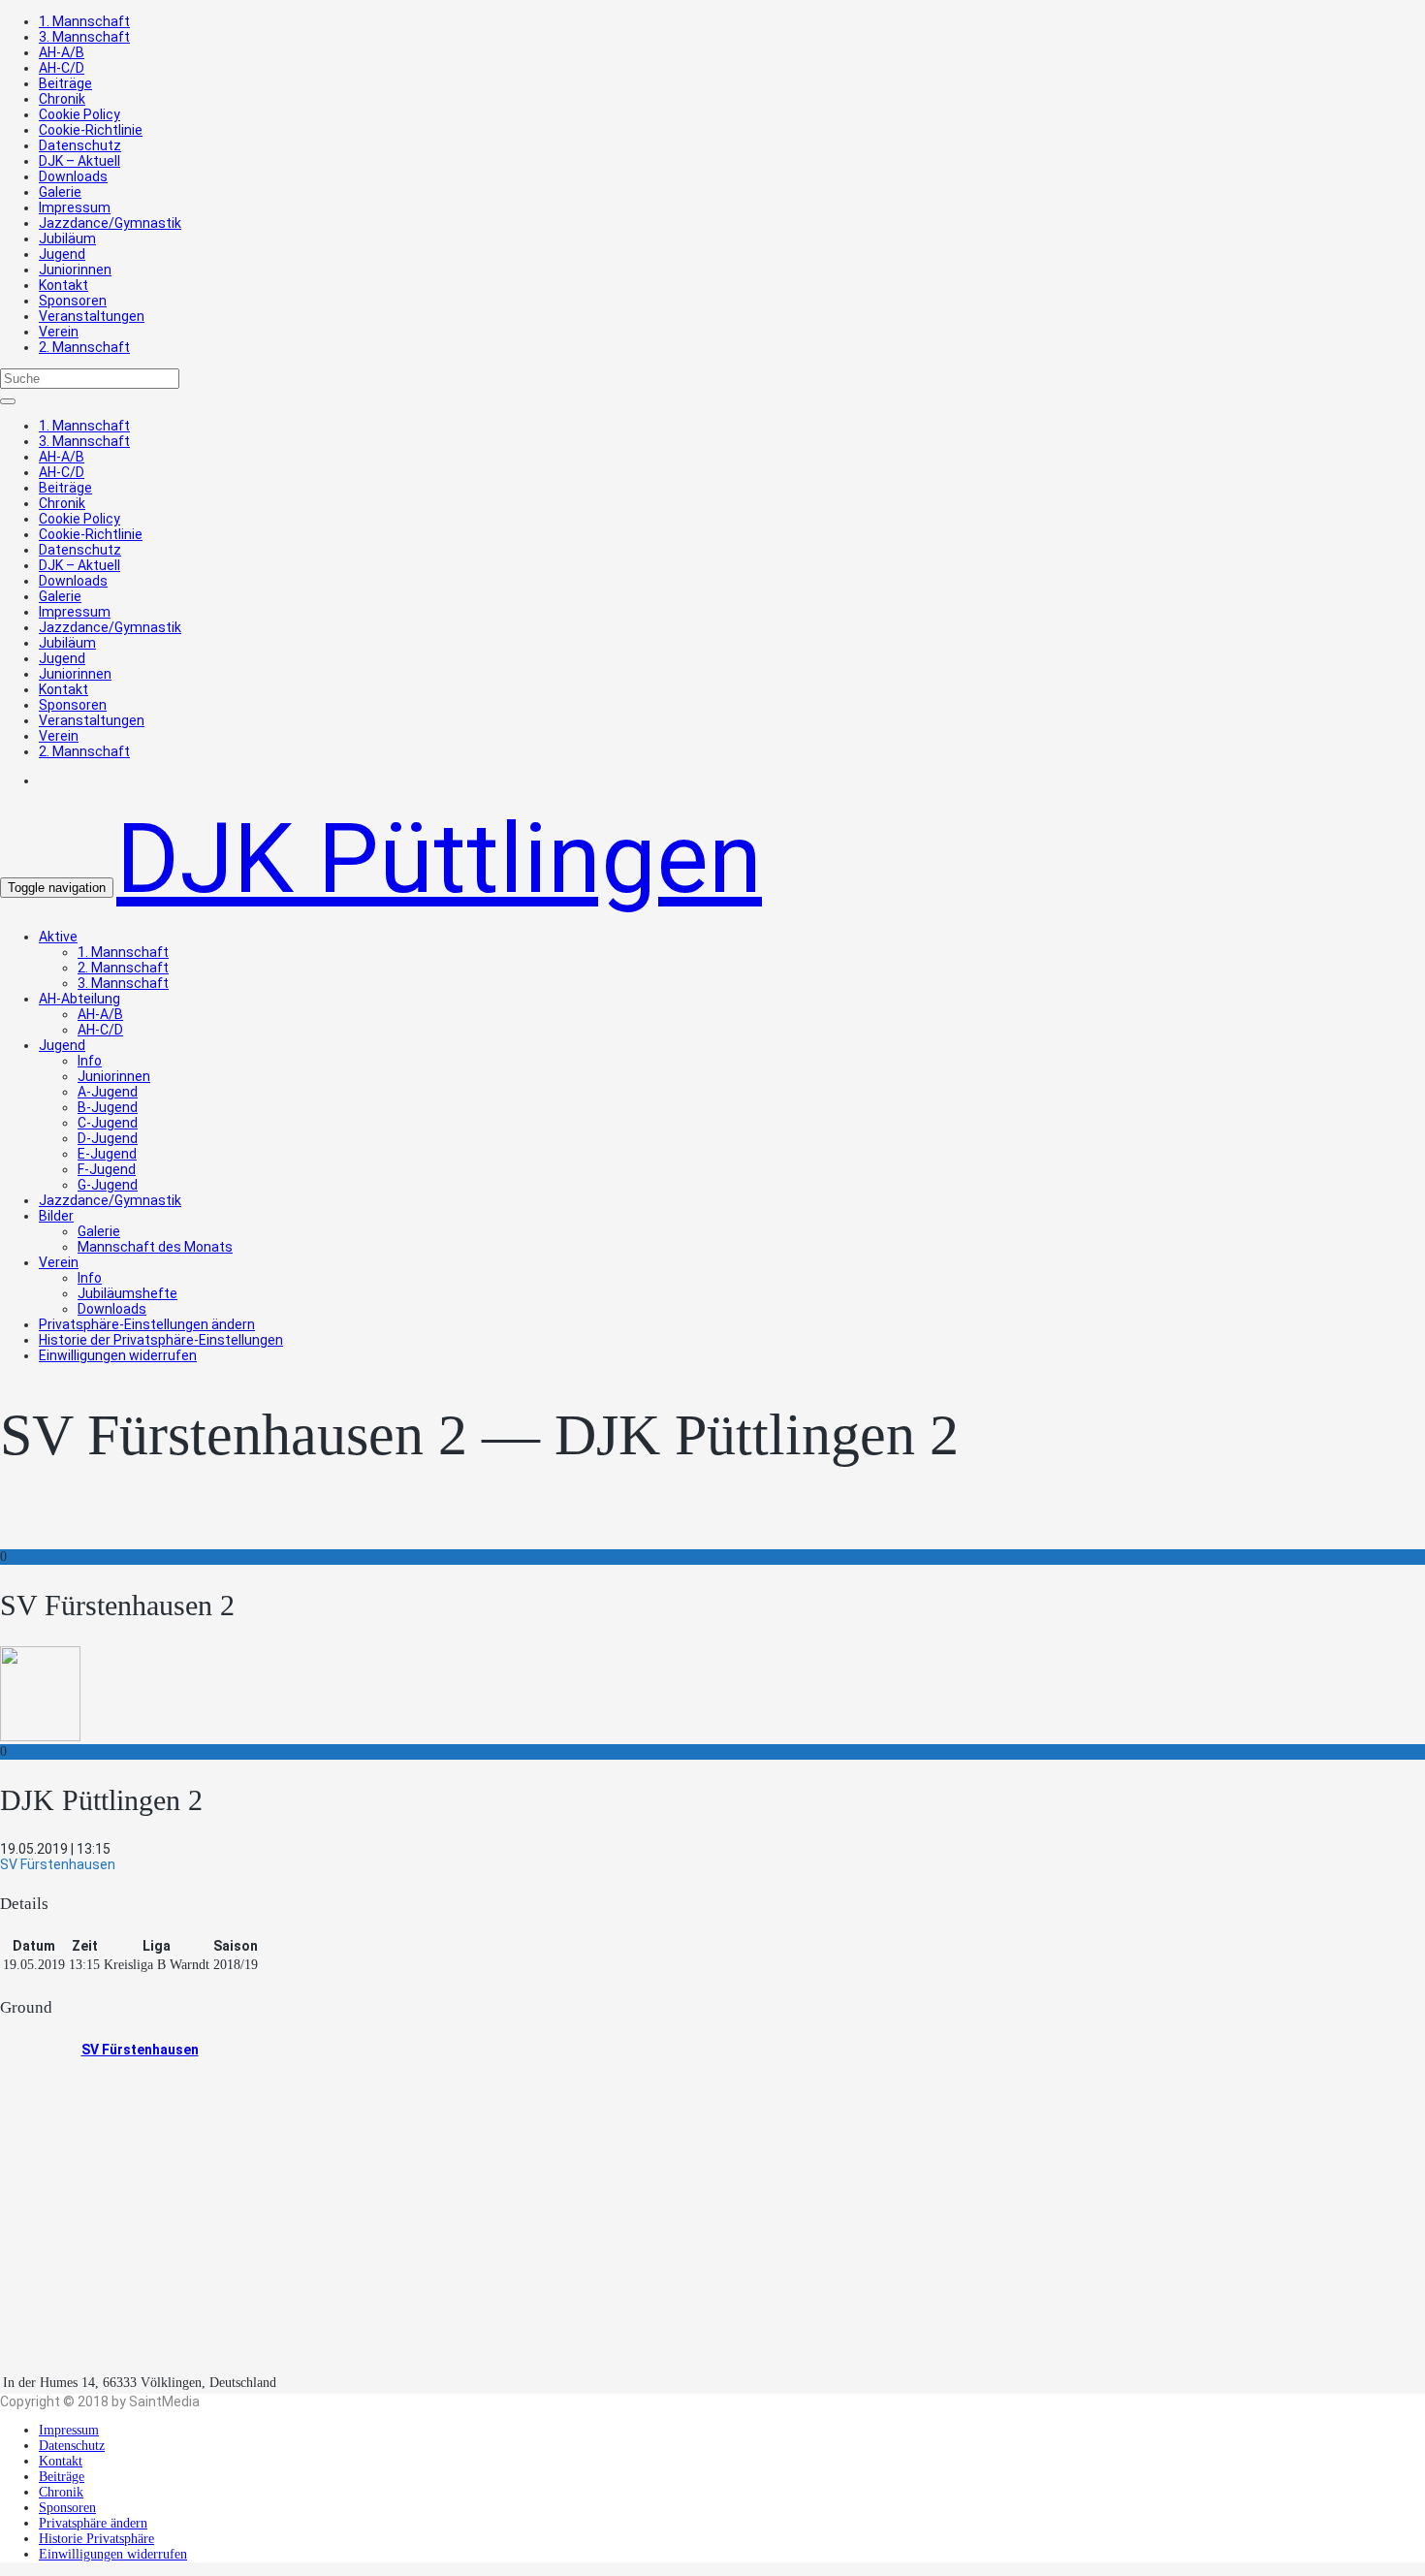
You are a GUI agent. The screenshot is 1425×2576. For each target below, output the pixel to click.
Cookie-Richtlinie (91, 130)
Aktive (58, 937)
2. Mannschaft (84, 347)
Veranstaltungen (92, 316)
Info (90, 1061)
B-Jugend (108, 1107)
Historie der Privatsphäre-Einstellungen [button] (161, 1340)
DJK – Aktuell (79, 161)
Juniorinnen (75, 270)
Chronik (62, 99)
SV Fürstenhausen (140, 2050)
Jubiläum (67, 239)
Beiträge (65, 83)
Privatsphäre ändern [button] (93, 2523)
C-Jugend (108, 1123)
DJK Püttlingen (439, 859)
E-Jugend (107, 1154)
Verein (59, 332)
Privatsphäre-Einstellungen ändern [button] (147, 1324)
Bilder (56, 1216)
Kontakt (63, 285)
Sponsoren (73, 301)
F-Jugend (107, 1169)
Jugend (62, 254)
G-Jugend (108, 1185)
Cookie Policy (79, 114)
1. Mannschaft (84, 21)
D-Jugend (108, 1138)
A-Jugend (108, 1092)
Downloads (73, 176)
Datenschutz (80, 145)
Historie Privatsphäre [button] (96, 2539)
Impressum (75, 207)
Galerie (60, 192)
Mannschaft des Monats (155, 1247)
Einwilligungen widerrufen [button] (118, 1355)
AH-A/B (62, 52)
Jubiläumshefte (127, 1293)
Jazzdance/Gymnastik (110, 223)
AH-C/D (62, 68)
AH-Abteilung (79, 999)
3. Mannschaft (84, 37)
